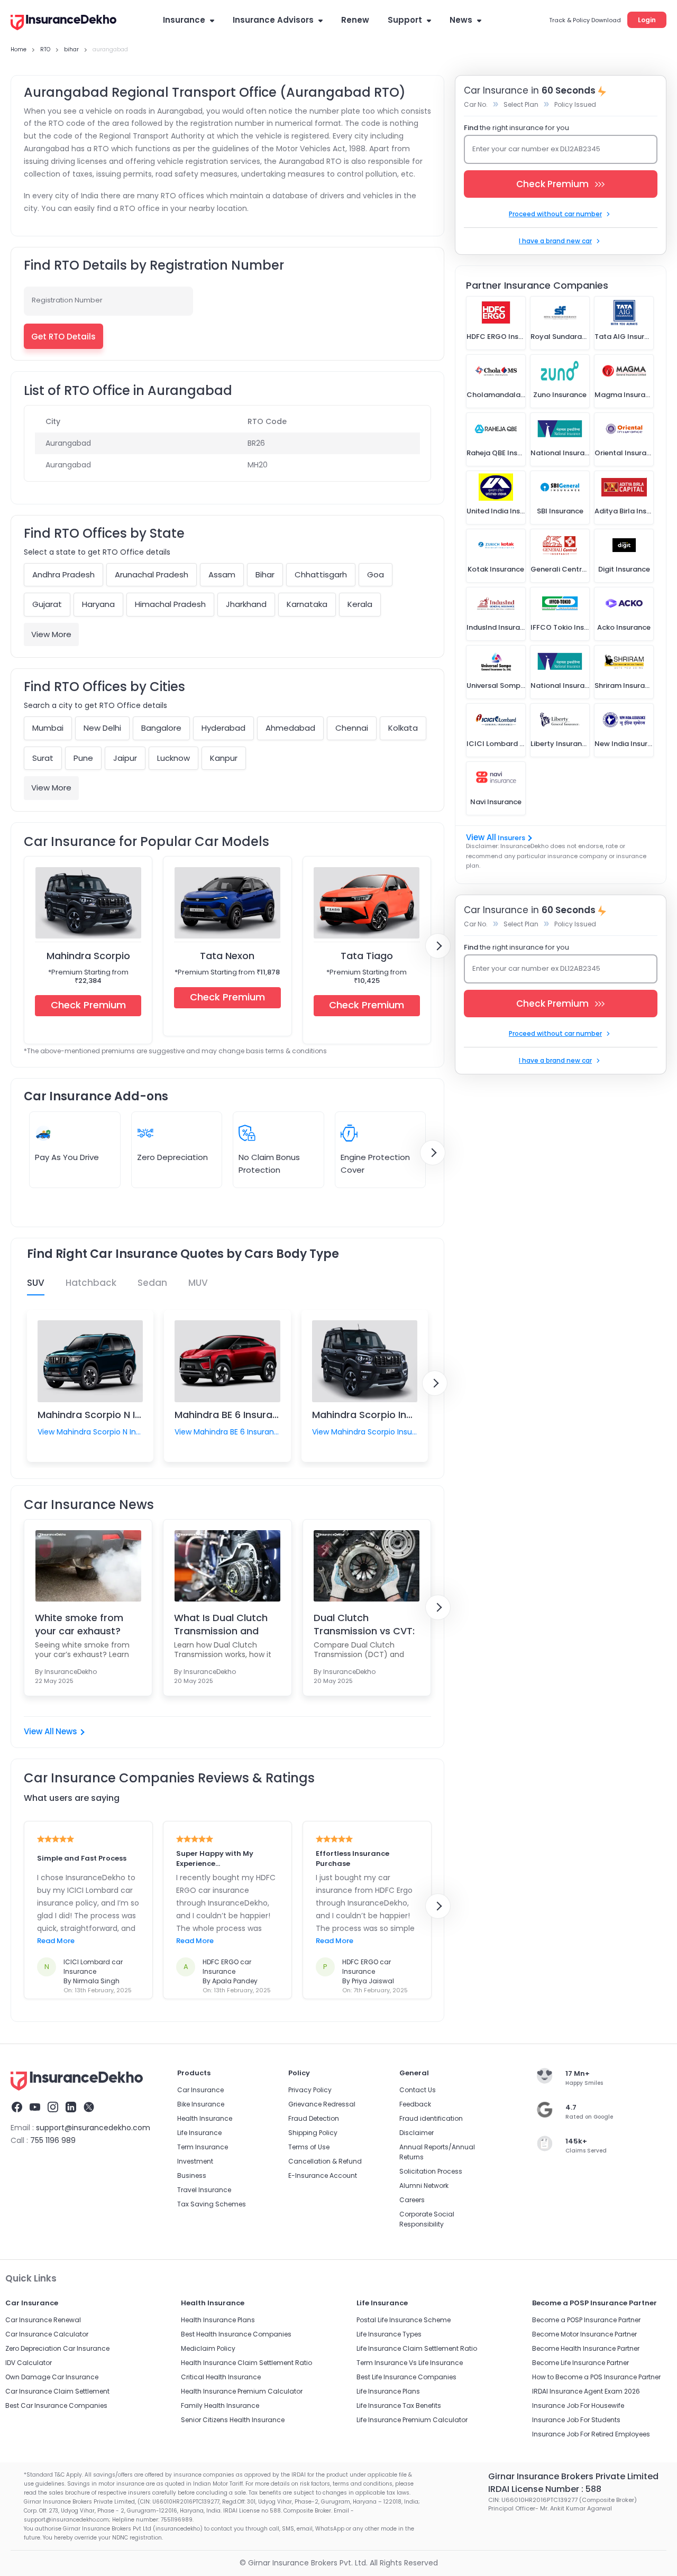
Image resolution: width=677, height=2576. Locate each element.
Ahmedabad (290, 728)
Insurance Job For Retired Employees (591, 2434)
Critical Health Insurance (221, 2377)
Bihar (265, 574)
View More (51, 634)
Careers (412, 2200)
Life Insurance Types (389, 2334)
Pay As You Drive (67, 1157)
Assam (222, 574)
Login (647, 20)
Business (192, 2175)
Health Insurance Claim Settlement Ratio (246, 2363)
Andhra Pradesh (63, 574)
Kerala (360, 604)
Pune (83, 758)
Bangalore (161, 728)
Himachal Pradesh (170, 604)
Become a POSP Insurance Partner (586, 2320)
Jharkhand (246, 604)
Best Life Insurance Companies (406, 2377)
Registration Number (67, 300)
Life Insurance (199, 2133)
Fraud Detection (314, 2118)
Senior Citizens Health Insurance (233, 2420)
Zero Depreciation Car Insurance (57, 2348)
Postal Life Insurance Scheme (404, 2320)
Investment (195, 2161)
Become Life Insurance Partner (580, 2363)
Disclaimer (417, 2133)
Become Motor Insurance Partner (584, 2334)
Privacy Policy (310, 2090)
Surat (43, 758)
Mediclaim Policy (208, 2348)
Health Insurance (205, 2118)
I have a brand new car (555, 241)
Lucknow (173, 758)
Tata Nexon (227, 956)
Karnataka (307, 604)
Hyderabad (223, 728)
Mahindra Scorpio (88, 956)
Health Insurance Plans (218, 2320)
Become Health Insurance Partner (586, 2348)
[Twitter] (89, 2109)
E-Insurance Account (323, 2175)
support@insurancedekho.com (93, 2128)
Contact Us (418, 2090)
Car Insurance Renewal (43, 2320)
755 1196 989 (53, 2140)
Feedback (415, 2104)
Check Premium (88, 1005)
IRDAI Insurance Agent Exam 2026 (586, 2391)
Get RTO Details (63, 337)
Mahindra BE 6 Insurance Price (245, 1415)
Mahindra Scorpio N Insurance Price (121, 1415)
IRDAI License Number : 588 (545, 2489)
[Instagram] (53, 2109)
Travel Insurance (204, 2190)
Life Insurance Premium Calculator (412, 2420)
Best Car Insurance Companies (56, 2405)
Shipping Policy (313, 2133)
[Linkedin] (71, 2109)
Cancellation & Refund (325, 2161)
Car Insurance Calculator (47, 2334)
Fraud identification (431, 2118)
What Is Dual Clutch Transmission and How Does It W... (221, 1624)
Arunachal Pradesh (152, 574)
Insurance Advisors (273, 20)
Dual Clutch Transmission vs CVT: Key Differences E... (364, 1624)
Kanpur (224, 758)
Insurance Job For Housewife (578, 2405)
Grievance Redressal (322, 2104)
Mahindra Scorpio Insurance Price (391, 1415)
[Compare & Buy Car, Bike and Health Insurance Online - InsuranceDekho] (63, 23)
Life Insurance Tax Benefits (399, 2405)
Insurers (511, 838)
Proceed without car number (555, 214)
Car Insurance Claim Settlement (57, 2391)
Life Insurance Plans (388, 2391)
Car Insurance (200, 2090)
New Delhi (102, 728)
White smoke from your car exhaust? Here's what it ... (79, 1624)
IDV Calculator (29, 2363)
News (461, 20)
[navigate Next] (438, 946)
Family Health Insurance (220, 2405)
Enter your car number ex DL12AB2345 (536, 149)
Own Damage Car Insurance (52, 2377)
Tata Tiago (367, 956)
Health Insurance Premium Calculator (242, 2391)
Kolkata (403, 728)
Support (405, 20)
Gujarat (47, 604)
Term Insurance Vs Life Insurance (410, 2363)
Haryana (98, 604)
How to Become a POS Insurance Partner (596, 2377)
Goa (376, 574)
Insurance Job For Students (576, 2420)
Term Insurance (203, 2147)
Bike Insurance (201, 2104)
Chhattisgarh (321, 574)
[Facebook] (17, 2109)
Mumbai (48, 728)
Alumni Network (424, 2186)
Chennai (352, 728)
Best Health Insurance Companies (236, 2334)
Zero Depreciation (172, 1157)
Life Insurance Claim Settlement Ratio (417, 2348)
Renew (355, 20)
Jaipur (125, 758)
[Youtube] (35, 2109)
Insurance (184, 20)
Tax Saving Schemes (212, 2204)
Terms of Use (309, 2147)
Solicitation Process (431, 2171)
